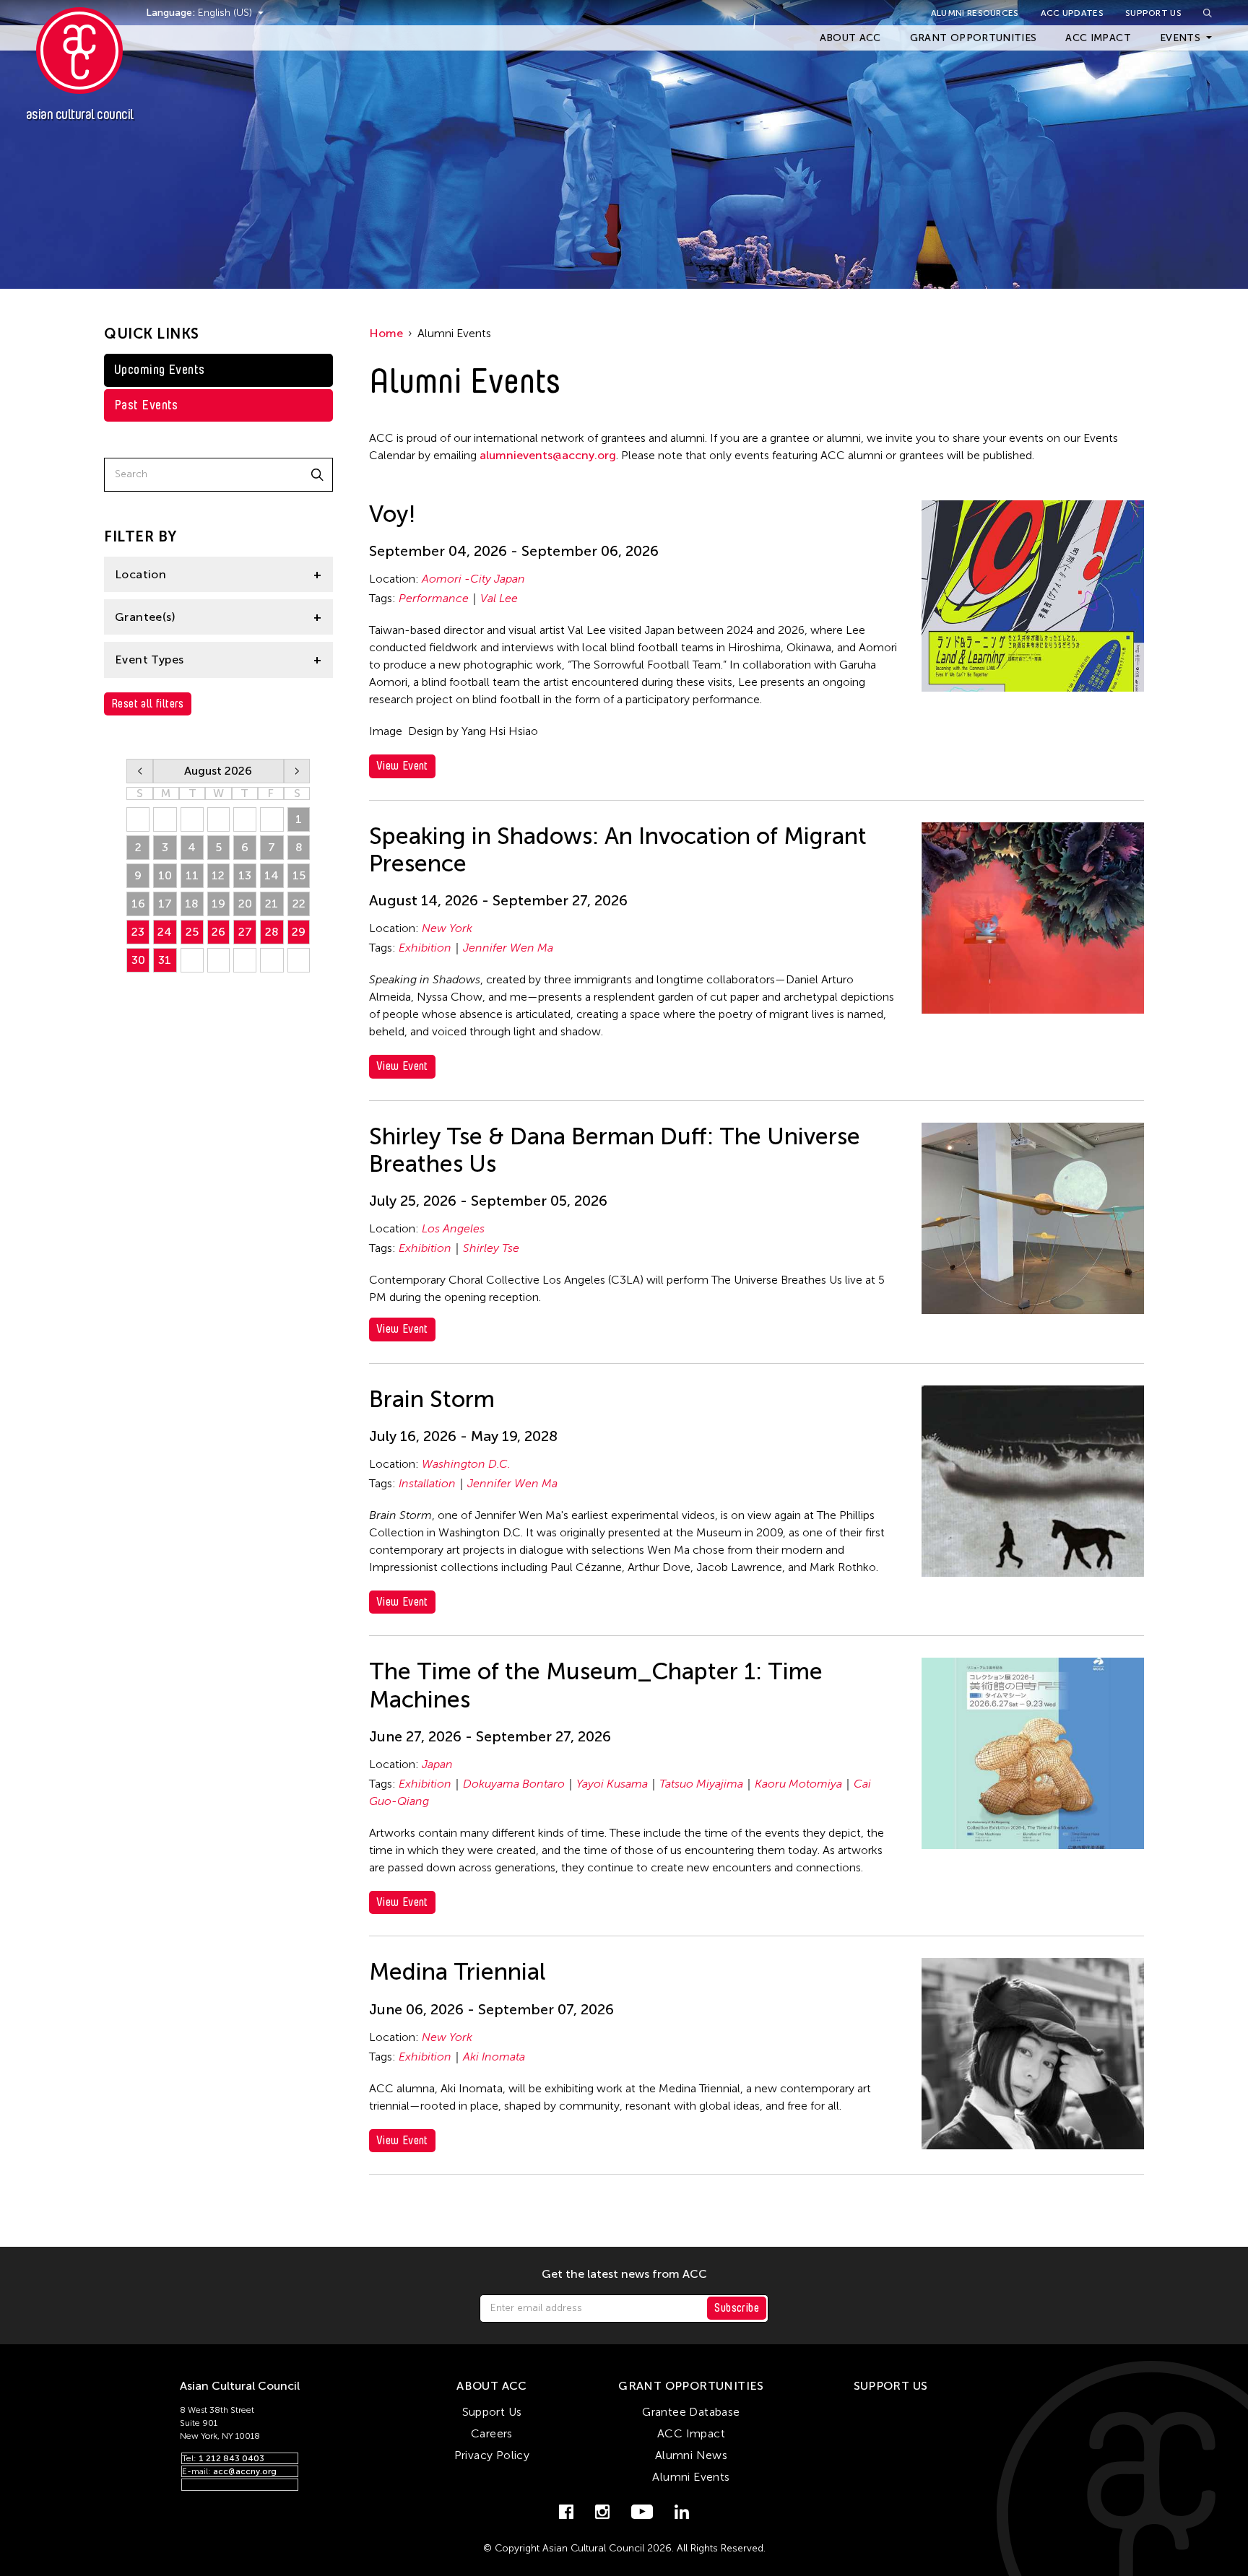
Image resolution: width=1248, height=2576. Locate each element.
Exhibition (425, 948)
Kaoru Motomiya (798, 1784)
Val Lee (499, 598)
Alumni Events (691, 2477)
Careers (492, 2433)
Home (386, 333)
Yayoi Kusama (612, 1784)
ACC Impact (1098, 38)
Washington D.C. (466, 1464)
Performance (434, 598)
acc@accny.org (245, 2471)
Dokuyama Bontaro (514, 1784)
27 (245, 932)
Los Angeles (453, 1228)
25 (192, 932)
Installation (427, 1483)
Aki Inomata (494, 2057)
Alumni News (691, 2455)
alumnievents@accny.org (548, 455)
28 (272, 932)
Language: (172, 13)
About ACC (850, 38)
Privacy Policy (492, 2455)
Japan (437, 1764)
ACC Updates (1072, 13)
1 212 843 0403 (231, 2458)
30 (138, 960)
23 (138, 932)
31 (165, 960)
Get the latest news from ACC (624, 2274)
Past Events (146, 405)
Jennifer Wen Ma (508, 948)
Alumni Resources (975, 13)
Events (1180, 38)
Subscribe (737, 2308)
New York (447, 928)
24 (165, 932)
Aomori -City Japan (473, 579)
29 (299, 932)
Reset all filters (148, 704)
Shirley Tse (491, 1248)
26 (218, 932)
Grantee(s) (145, 617)
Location (140, 574)
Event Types (149, 660)
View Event (402, 766)
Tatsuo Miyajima (701, 1784)
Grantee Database (691, 2412)
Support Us (1153, 13)
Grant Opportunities (974, 38)
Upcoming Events (160, 370)
